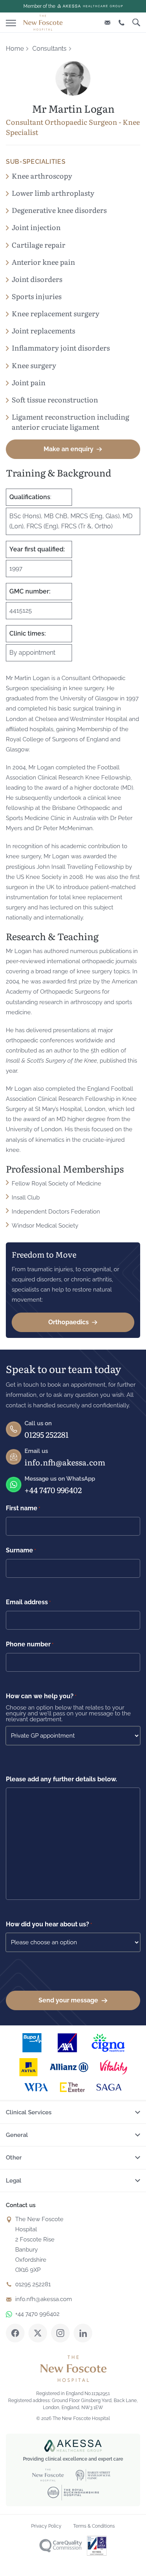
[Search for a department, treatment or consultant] (136, 22)
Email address (28, 1602)
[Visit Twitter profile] (38, 2333)
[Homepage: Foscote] (73, 2369)
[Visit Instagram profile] (60, 2333)
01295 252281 (47, 1434)
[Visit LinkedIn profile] (83, 2333)
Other (14, 2158)
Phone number (30, 1644)
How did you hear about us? (49, 1924)
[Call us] (121, 22)
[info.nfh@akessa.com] (107, 22)
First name (23, 1508)
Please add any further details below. (62, 1779)
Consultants (49, 49)
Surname (21, 1550)
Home (15, 49)
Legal (14, 2181)
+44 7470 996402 (53, 1490)
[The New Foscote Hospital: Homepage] (43, 23)
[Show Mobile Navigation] (11, 21)
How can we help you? (41, 1696)
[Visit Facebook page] (15, 2333)
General (17, 2135)
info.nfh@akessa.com (65, 1462)
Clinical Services (29, 2112)
